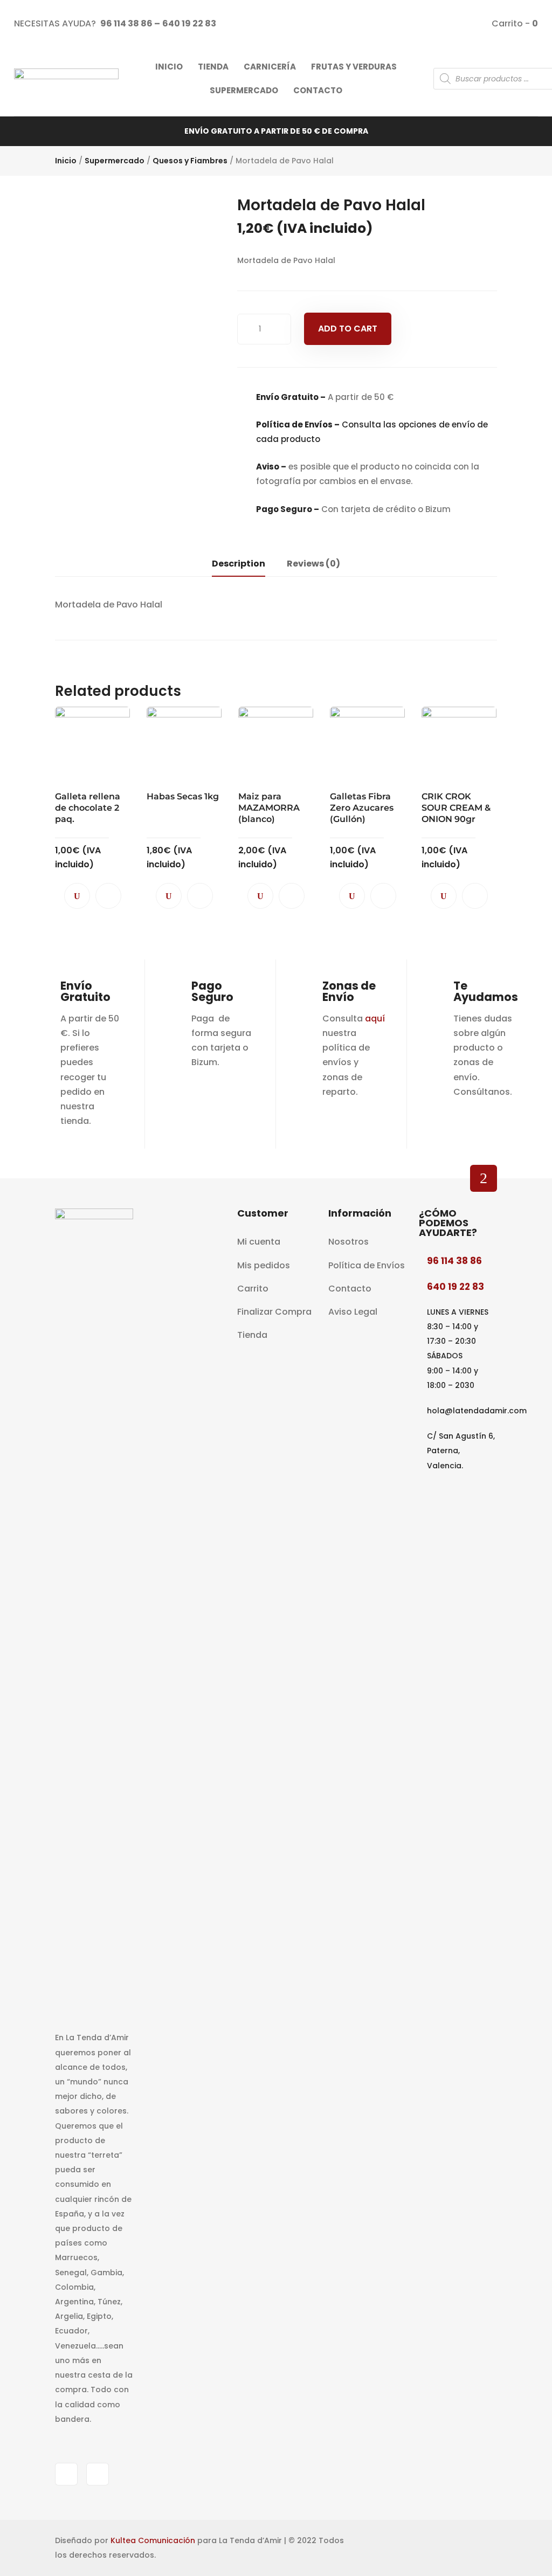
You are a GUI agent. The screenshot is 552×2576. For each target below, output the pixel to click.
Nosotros (349, 1242)
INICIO (169, 67)
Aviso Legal (353, 1312)
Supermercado (115, 161)
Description (239, 564)
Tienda (252, 1335)
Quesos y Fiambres (190, 161)
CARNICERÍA (270, 67)
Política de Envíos (367, 1265)
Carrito (253, 1289)
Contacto (350, 1289)
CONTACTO (318, 90)
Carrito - (514, 23)
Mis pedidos (264, 1265)
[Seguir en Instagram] (98, 2474)
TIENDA (213, 67)
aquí (375, 1018)
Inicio (66, 161)
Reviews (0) (313, 564)
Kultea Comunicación (153, 2540)
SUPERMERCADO (244, 90)
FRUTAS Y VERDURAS (354, 67)
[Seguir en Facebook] (66, 2474)
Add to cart (348, 329)
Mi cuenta (259, 1242)
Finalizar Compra (274, 1312)
